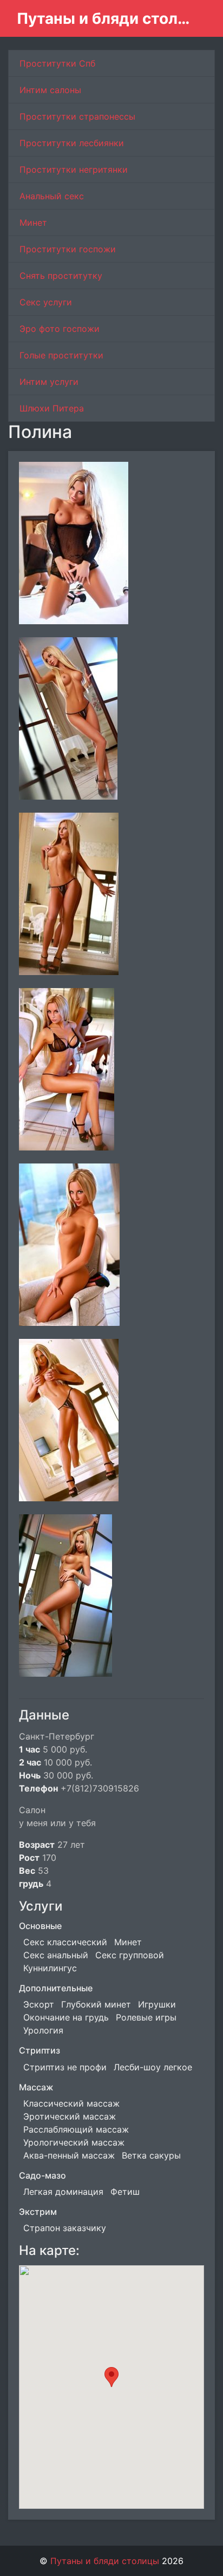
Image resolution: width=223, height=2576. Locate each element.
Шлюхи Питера (52, 408)
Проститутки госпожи (68, 249)
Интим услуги (49, 382)
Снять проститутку (61, 276)
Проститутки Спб (57, 63)
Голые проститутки (61, 355)
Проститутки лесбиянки (72, 143)
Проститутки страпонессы (77, 116)
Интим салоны (50, 90)
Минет (33, 223)
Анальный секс (52, 196)
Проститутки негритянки (74, 169)
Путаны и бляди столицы (107, 18)
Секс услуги (46, 302)
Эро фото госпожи (60, 329)
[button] (111, 2377)
